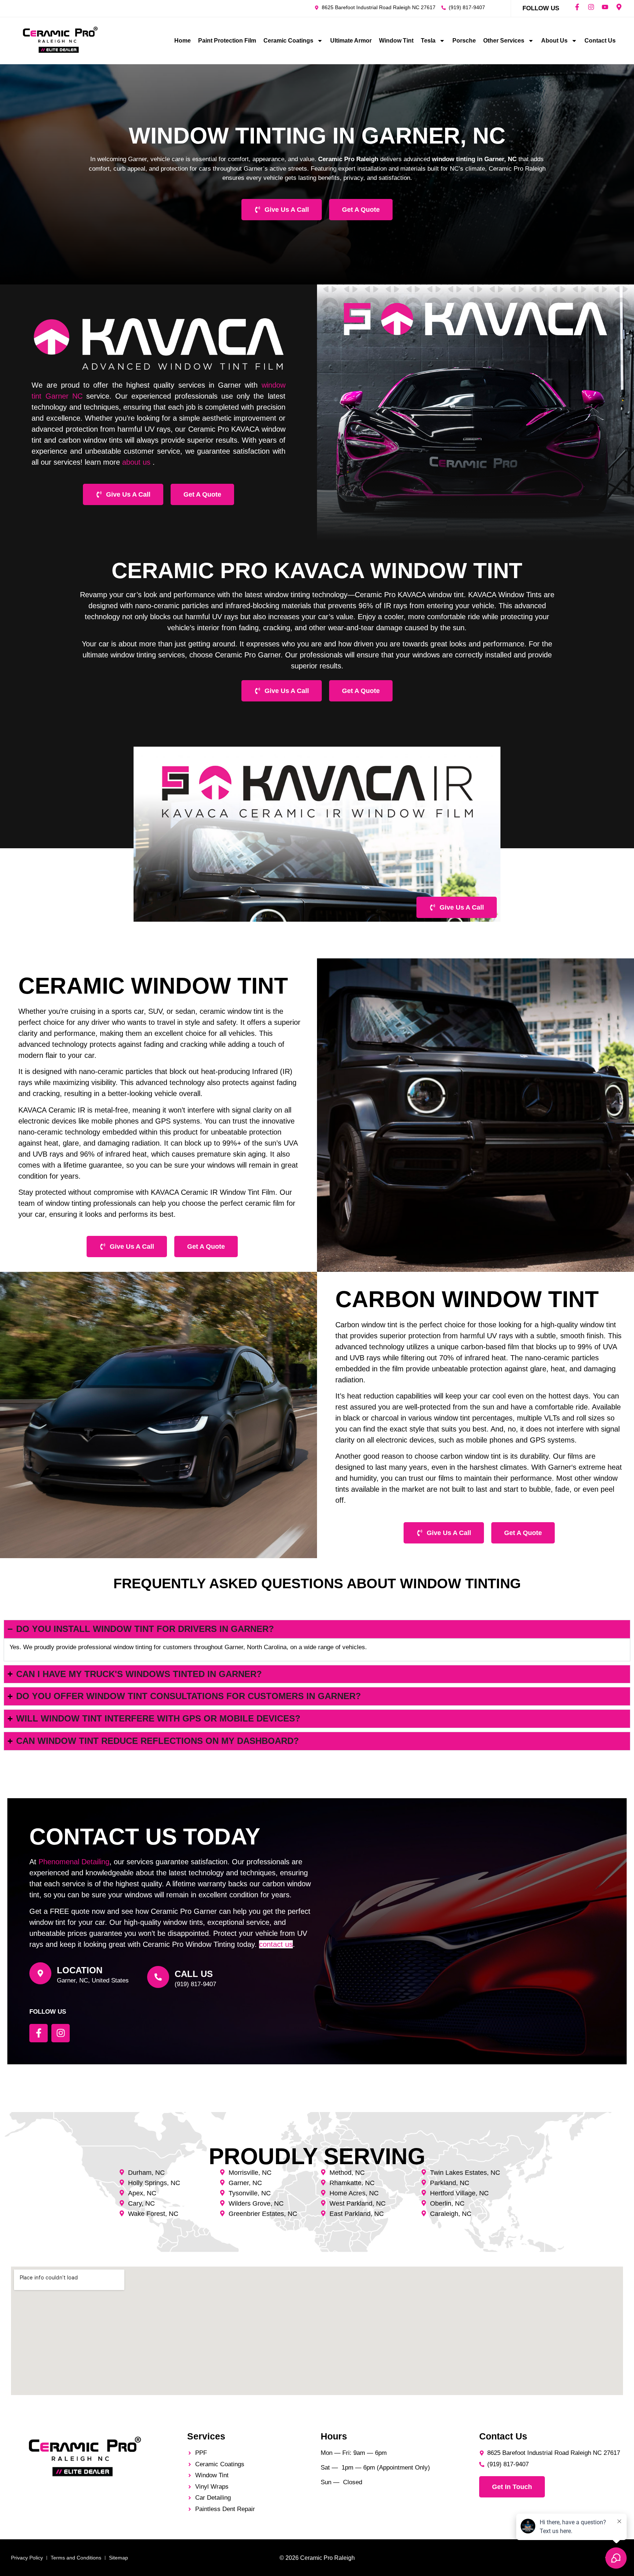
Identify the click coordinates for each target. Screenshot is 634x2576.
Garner (57, 396)
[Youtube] (605, 7)
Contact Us (600, 41)
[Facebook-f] (577, 7)
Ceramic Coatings (288, 41)
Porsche (464, 41)
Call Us (194, 1974)
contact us (276, 1944)
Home (183, 41)
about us (136, 462)
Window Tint (396, 41)
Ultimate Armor (351, 41)
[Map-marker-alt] (619, 7)
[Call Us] (158, 1977)
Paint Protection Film (227, 41)
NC (76, 396)
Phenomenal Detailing (74, 1862)
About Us (554, 41)
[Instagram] (591, 7)
